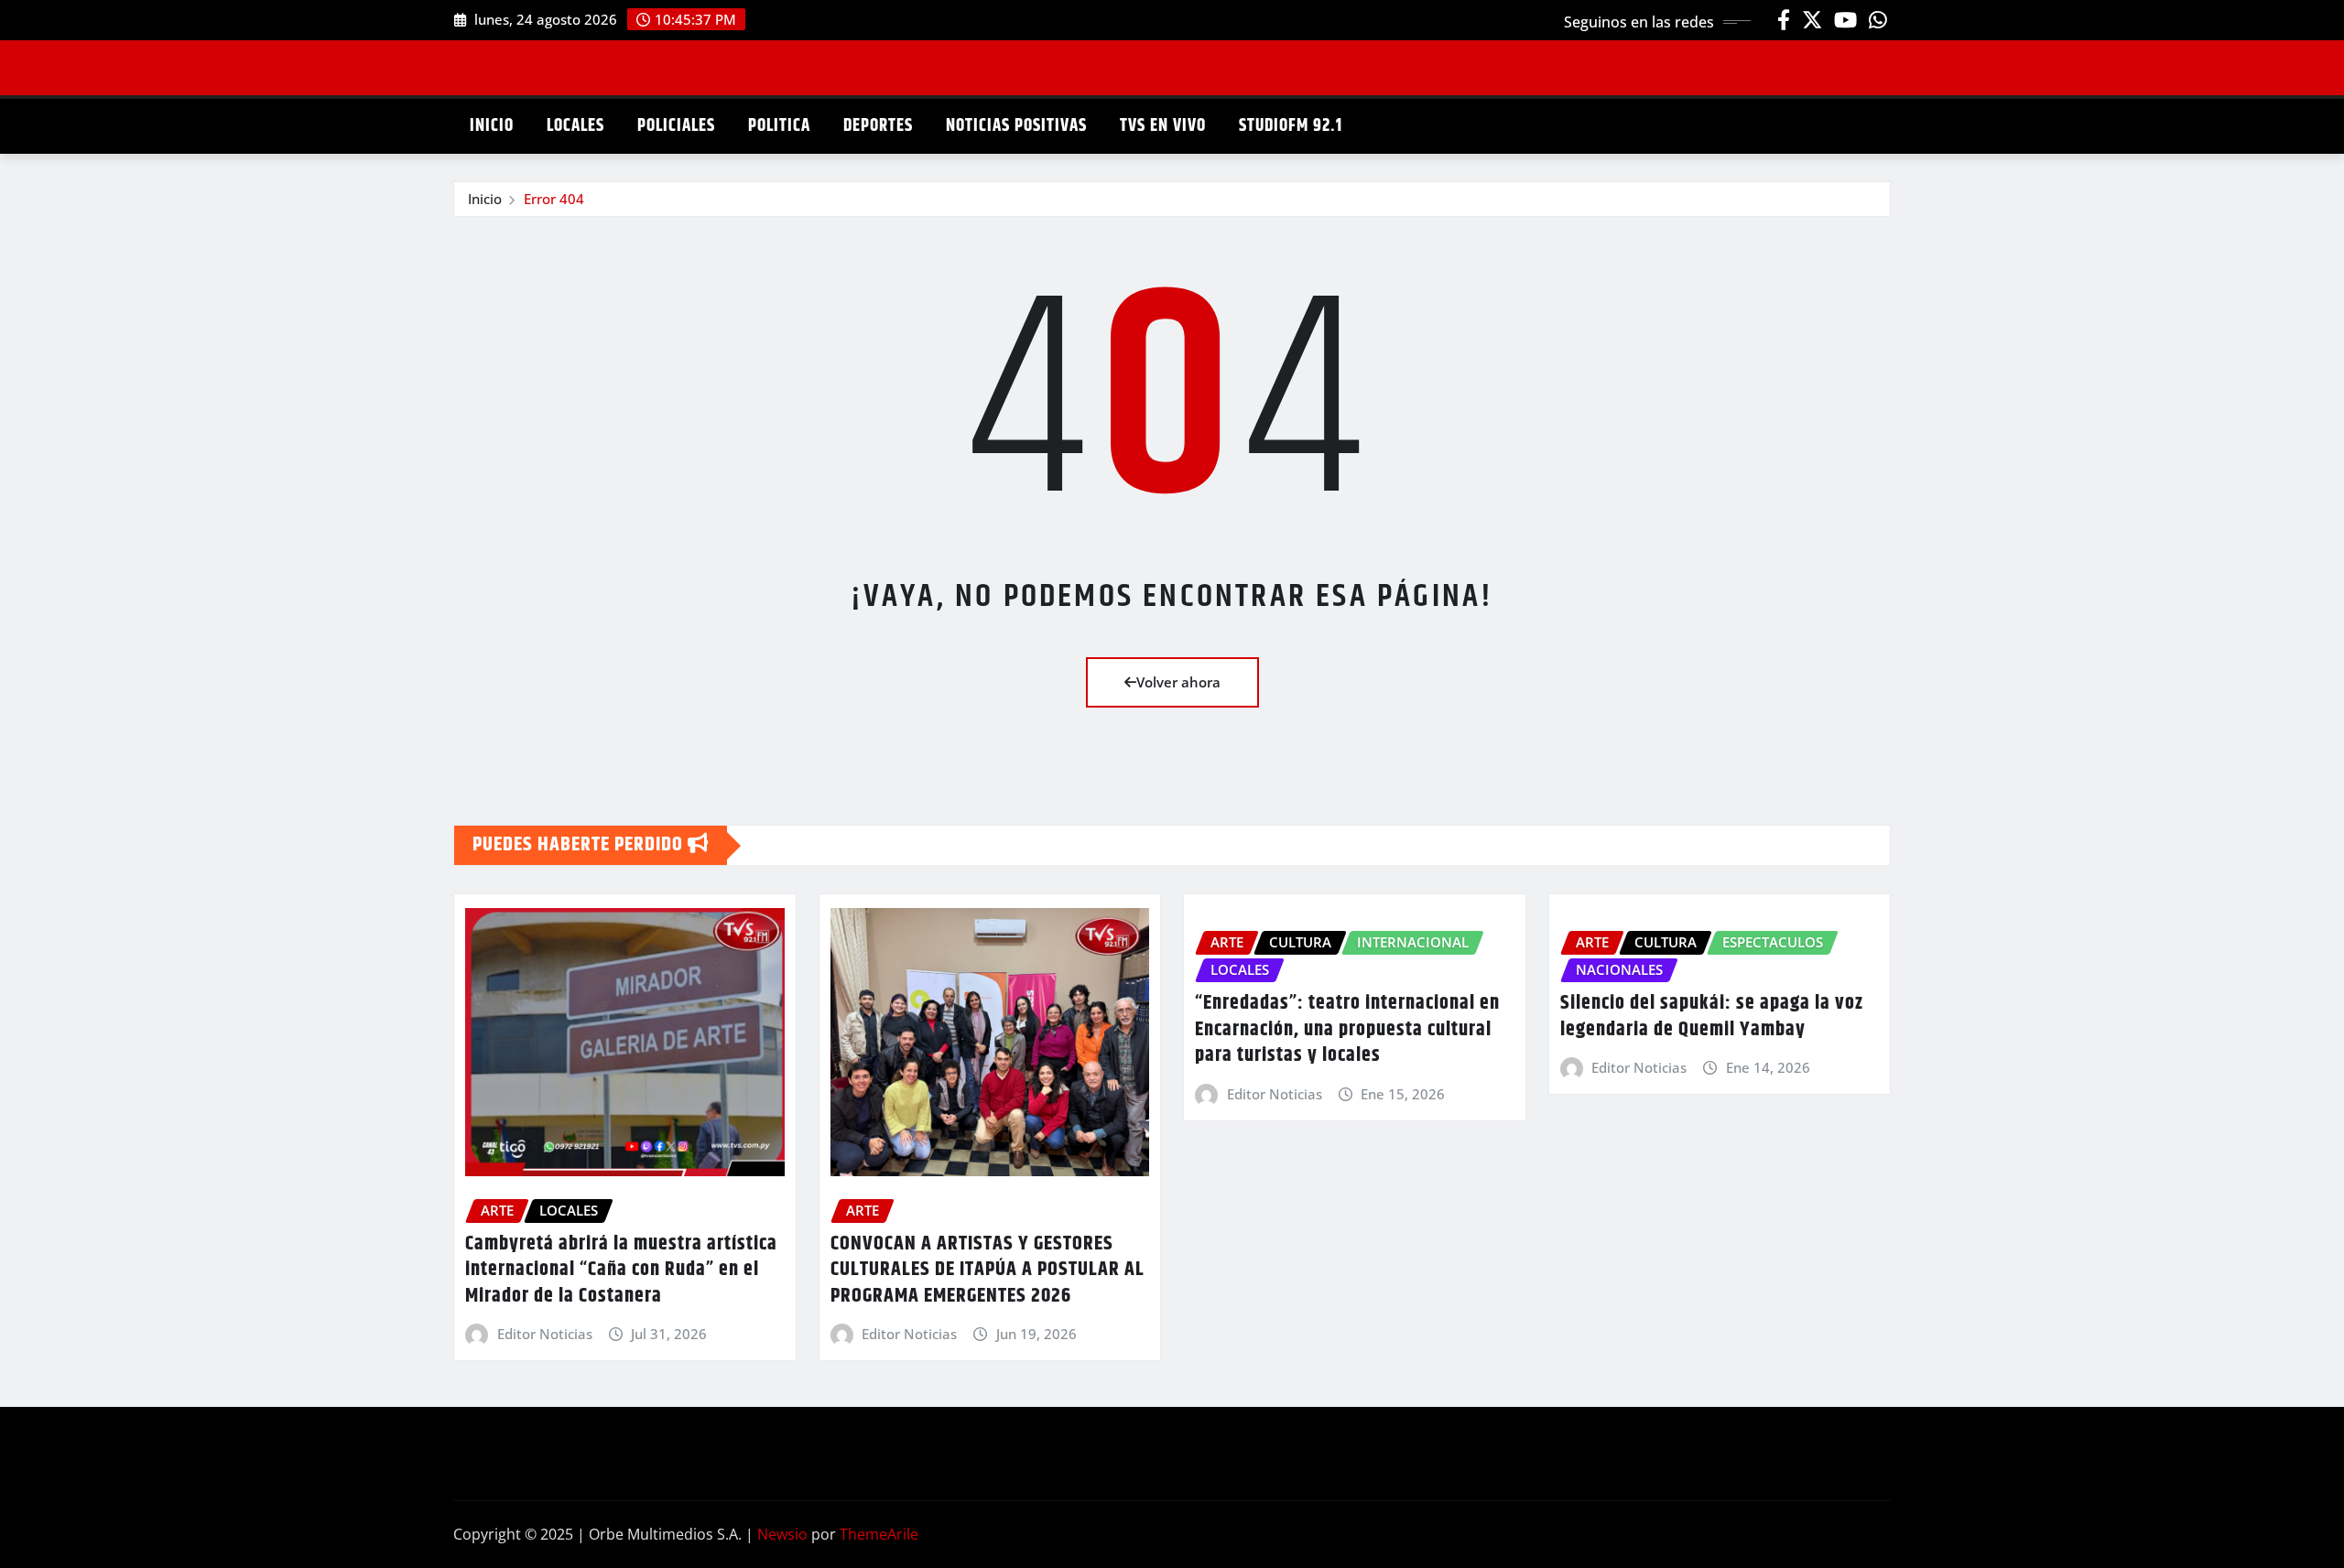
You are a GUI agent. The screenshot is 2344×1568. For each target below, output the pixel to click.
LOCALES (575, 126)
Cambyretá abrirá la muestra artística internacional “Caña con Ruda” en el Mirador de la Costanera (621, 1270)
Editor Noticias (545, 1334)
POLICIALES (676, 126)
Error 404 (554, 199)
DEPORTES (878, 126)
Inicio (485, 199)
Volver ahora (1178, 682)
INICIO (492, 126)
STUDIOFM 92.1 (1291, 126)
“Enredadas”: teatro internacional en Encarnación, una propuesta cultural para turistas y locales (1347, 1029)
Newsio (782, 1534)
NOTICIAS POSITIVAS (1016, 126)
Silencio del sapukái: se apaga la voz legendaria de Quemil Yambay (1712, 1016)
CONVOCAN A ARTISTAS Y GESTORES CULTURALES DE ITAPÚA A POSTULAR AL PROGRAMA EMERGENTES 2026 (988, 1270)
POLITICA (779, 126)
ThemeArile (879, 1534)
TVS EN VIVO (1163, 126)
